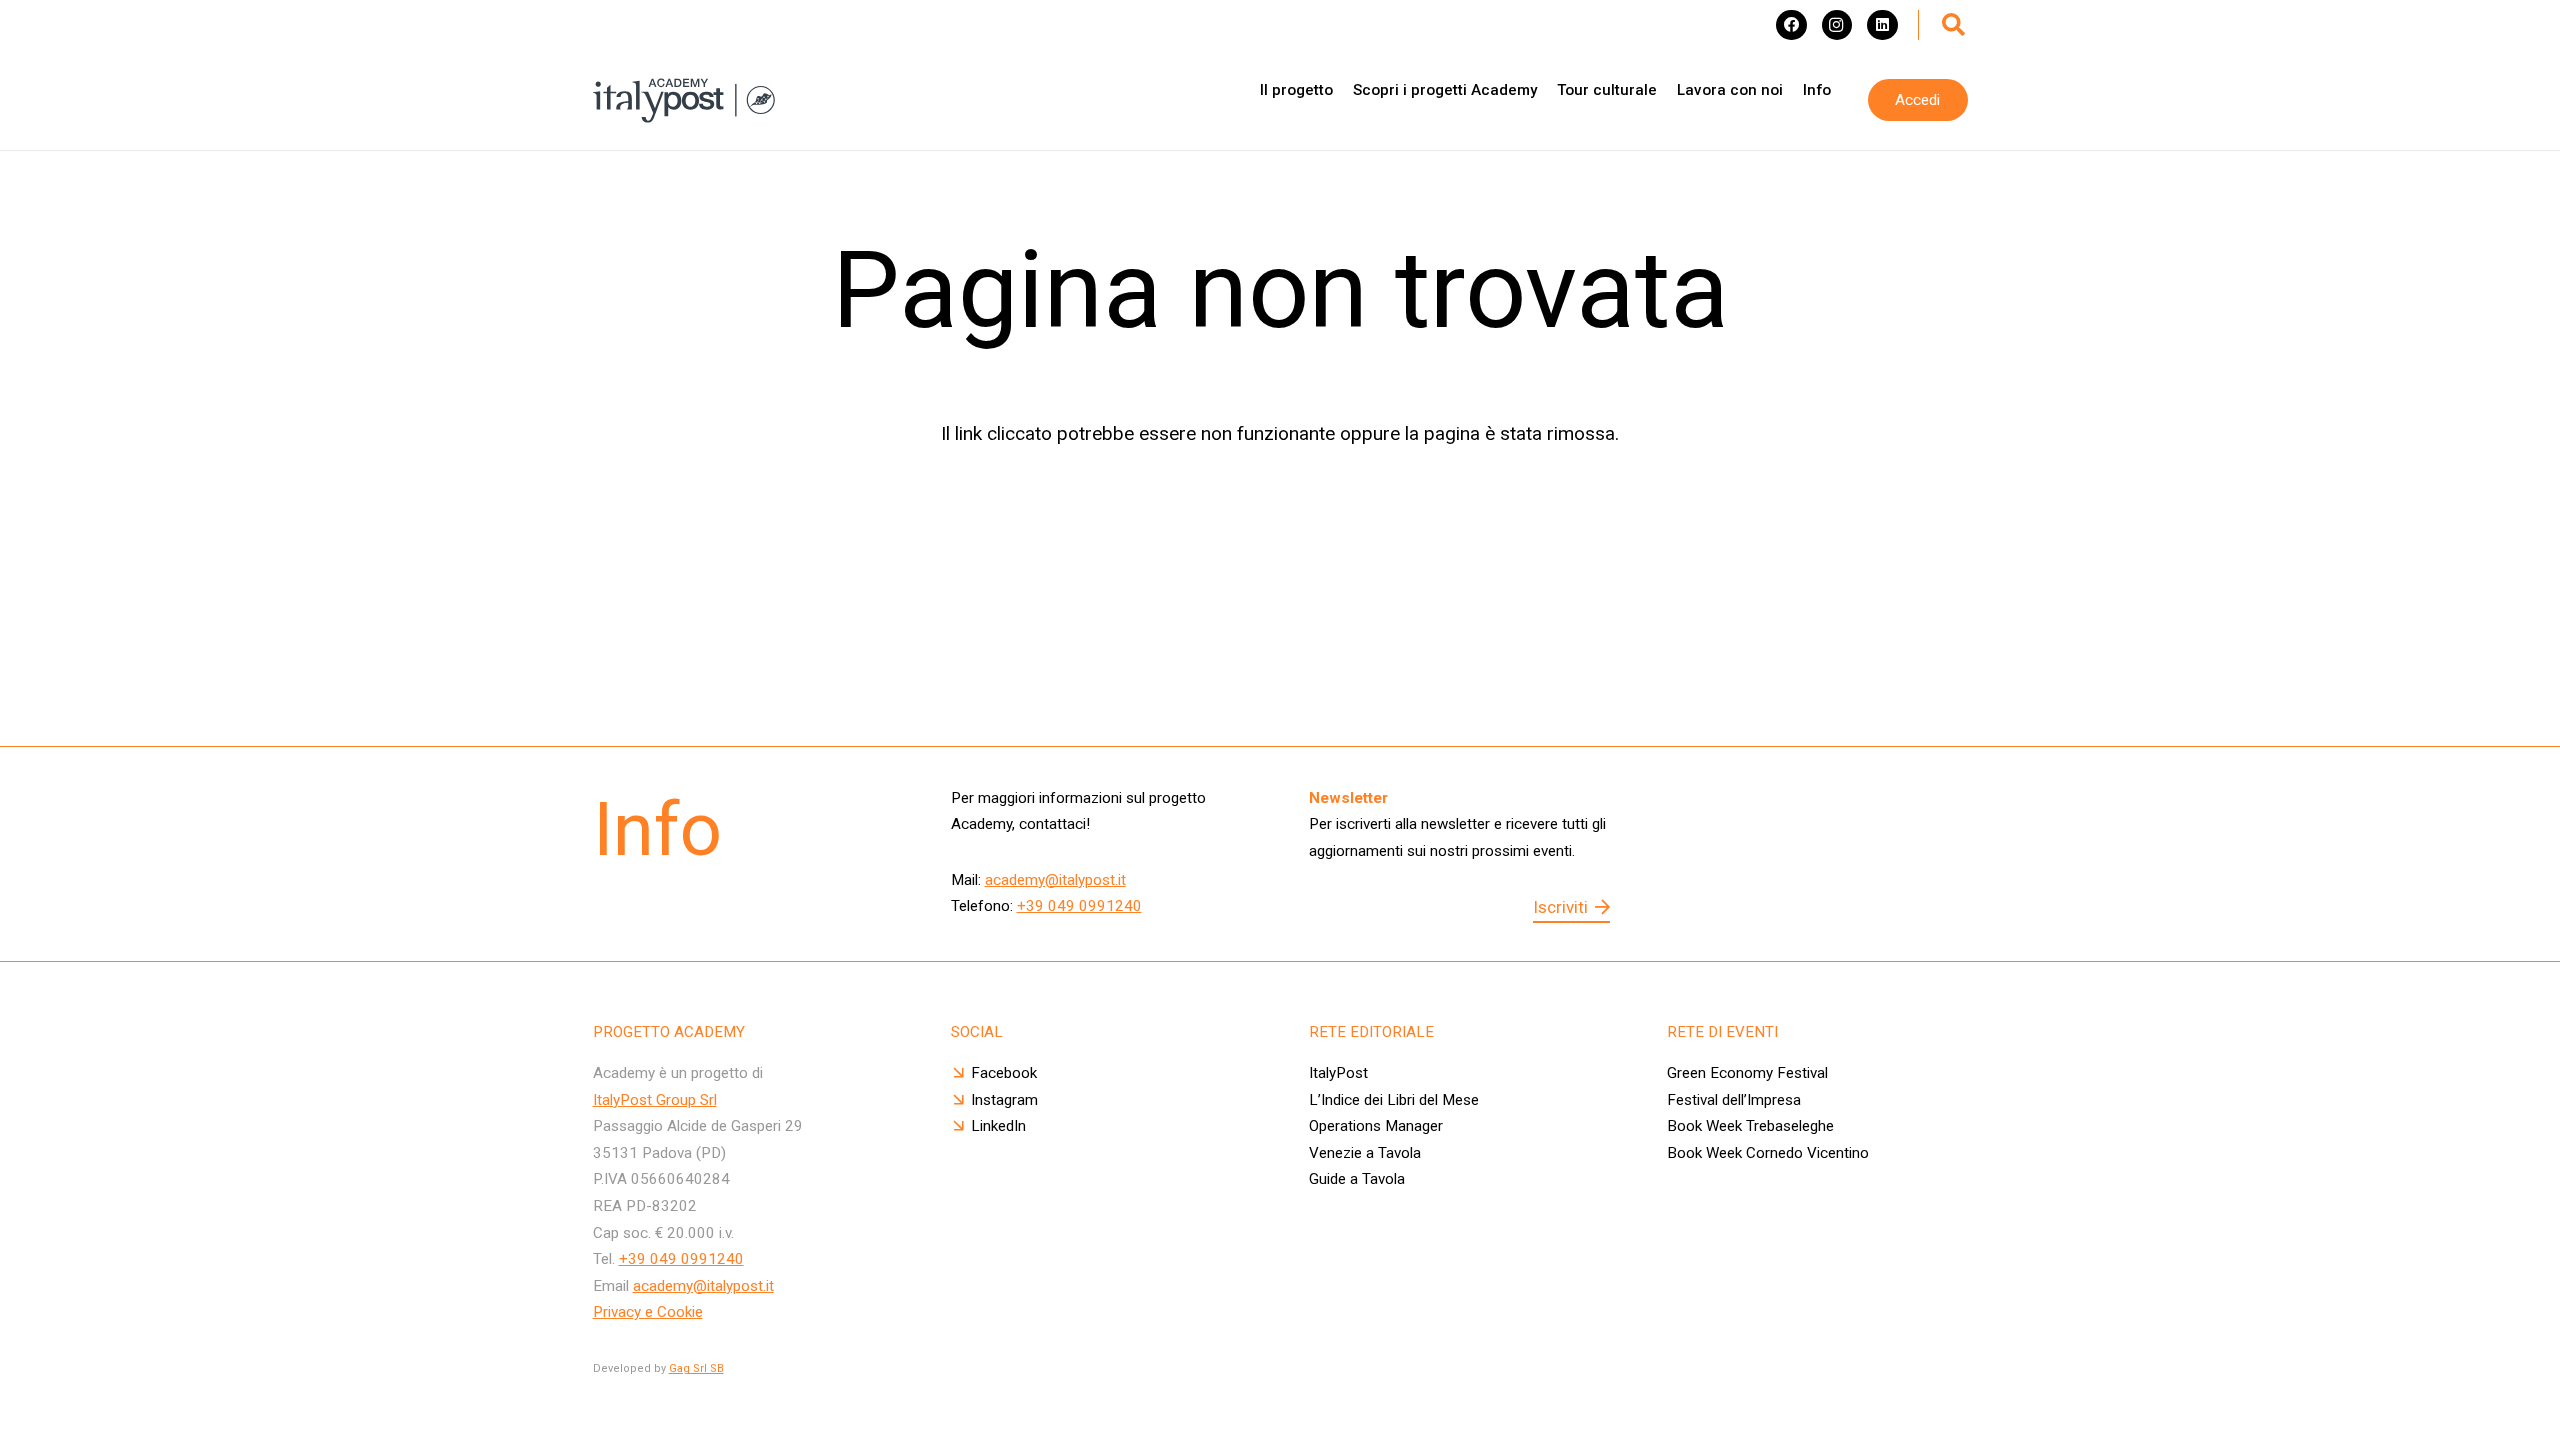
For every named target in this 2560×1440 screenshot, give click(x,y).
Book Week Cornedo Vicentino (1768, 1153)
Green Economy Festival (1749, 1073)
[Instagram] (1837, 25)
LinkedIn (998, 1126)
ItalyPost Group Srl (655, 1100)
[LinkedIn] (1882, 25)
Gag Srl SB (696, 1368)
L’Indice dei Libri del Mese (1394, 1100)
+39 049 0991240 (1079, 906)
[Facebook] (1791, 25)
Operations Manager (1376, 1126)
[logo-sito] (684, 100)
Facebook (1004, 1073)
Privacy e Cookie (648, 1312)
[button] (1954, 25)
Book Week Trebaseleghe (1750, 1126)
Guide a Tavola (1357, 1179)
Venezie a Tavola (1365, 1153)
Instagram (1004, 1100)
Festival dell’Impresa (1734, 1100)
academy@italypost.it (1055, 880)
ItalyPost (1338, 1073)
